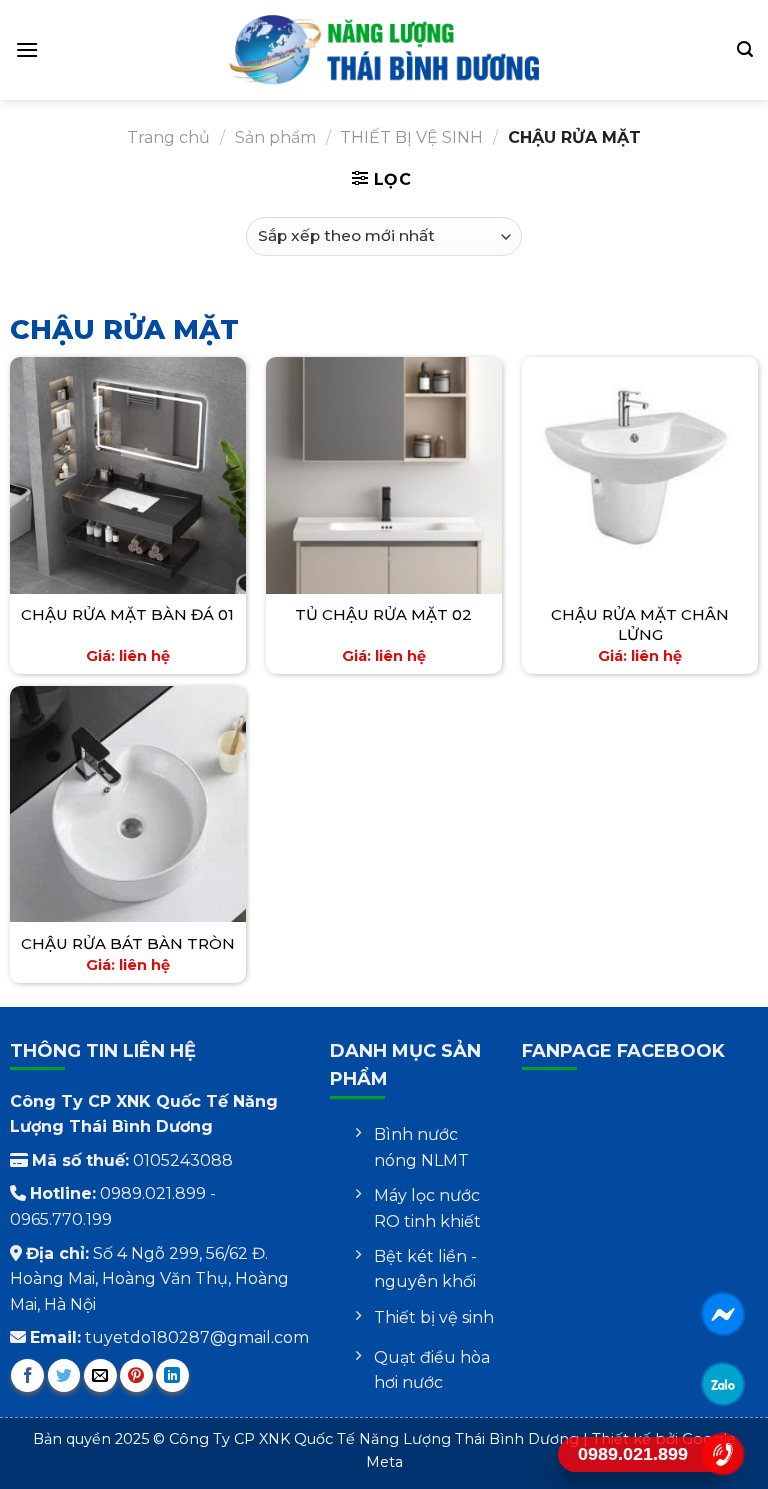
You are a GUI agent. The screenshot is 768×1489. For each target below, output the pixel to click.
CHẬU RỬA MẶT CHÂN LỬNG (640, 624)
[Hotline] (723, 1453)
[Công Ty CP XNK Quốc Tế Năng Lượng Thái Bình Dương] (384, 49)
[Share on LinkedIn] (172, 1375)
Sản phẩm (275, 137)
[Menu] (27, 49)
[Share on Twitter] (64, 1375)
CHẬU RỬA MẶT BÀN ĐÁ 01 (127, 614)
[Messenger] (723, 1313)
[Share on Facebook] (27, 1375)
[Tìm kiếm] (745, 49)
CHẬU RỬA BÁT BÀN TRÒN (128, 943)
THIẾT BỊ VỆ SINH (411, 137)
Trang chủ (168, 137)
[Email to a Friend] (100, 1375)
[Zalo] (723, 1383)
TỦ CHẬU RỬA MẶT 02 (383, 614)
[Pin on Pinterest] (136, 1375)
